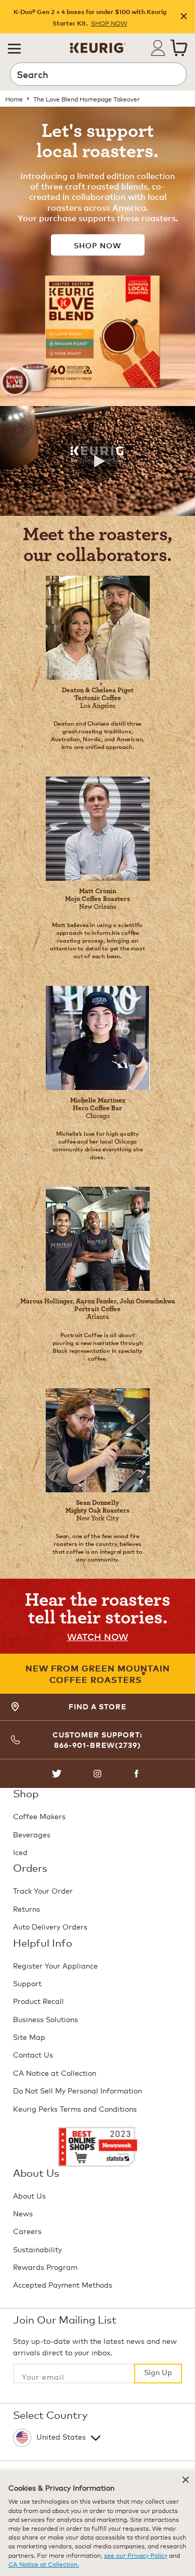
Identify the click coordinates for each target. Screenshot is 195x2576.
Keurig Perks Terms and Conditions (75, 2108)
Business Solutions (45, 2019)
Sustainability (37, 2249)
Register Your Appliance (55, 1965)
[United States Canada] (96, 2435)
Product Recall (38, 2001)
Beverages (32, 1834)
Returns (27, 1908)
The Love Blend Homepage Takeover (87, 99)
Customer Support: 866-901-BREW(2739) (97, 1740)
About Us (29, 2195)
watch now (98, 1636)
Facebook (138, 1774)
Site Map (29, 2036)
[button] (14, 48)
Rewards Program (45, 2267)
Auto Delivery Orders (50, 1926)
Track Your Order (43, 1890)
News (23, 2213)
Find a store (97, 1706)
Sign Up (158, 2372)
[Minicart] (179, 48)
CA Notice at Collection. (44, 2564)
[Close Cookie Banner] (186, 2480)
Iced (20, 1852)
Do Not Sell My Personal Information (77, 2090)
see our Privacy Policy (136, 2555)
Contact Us (33, 2054)
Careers (27, 2231)
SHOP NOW (109, 23)
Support (27, 1983)
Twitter (57, 1774)
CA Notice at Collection (55, 2072)
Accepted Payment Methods (63, 2284)
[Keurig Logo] (98, 44)
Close (184, 17)
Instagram (97, 1774)
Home (14, 99)
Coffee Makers (39, 1816)
